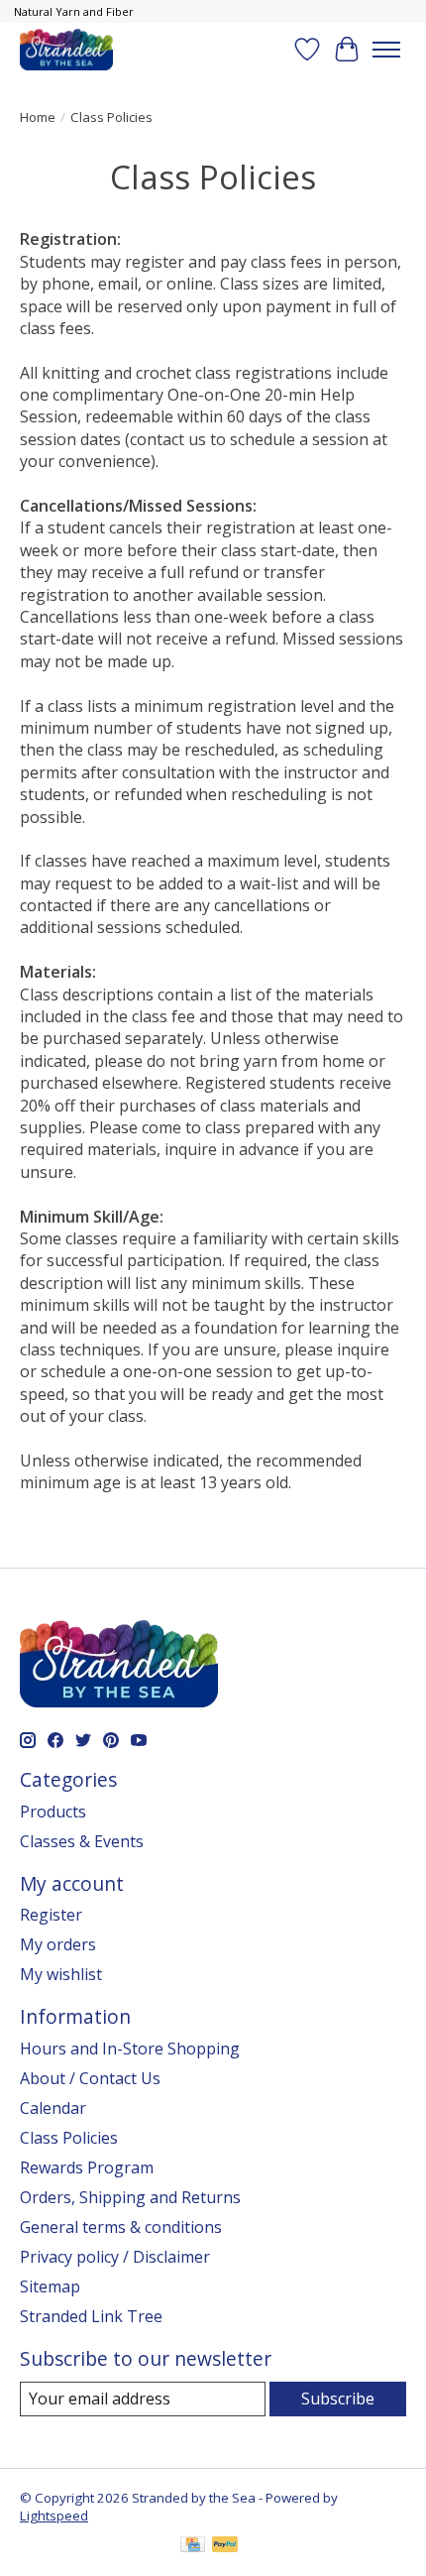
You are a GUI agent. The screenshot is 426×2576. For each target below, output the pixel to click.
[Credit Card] (193, 2546)
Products (53, 1812)
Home (38, 117)
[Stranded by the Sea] (66, 49)
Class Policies (69, 2138)
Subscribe (338, 2399)
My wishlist (61, 1974)
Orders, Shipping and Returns (130, 2197)
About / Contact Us (90, 2078)
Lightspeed (54, 2516)
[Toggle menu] (386, 50)
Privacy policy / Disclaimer (115, 2257)
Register (51, 1915)
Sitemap (50, 2286)
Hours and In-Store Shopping (130, 2049)
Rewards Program (87, 2167)
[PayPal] (225, 2546)
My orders (58, 1944)
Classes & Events (82, 1841)
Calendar (53, 2108)
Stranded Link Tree (91, 2316)
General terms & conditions (121, 2227)
